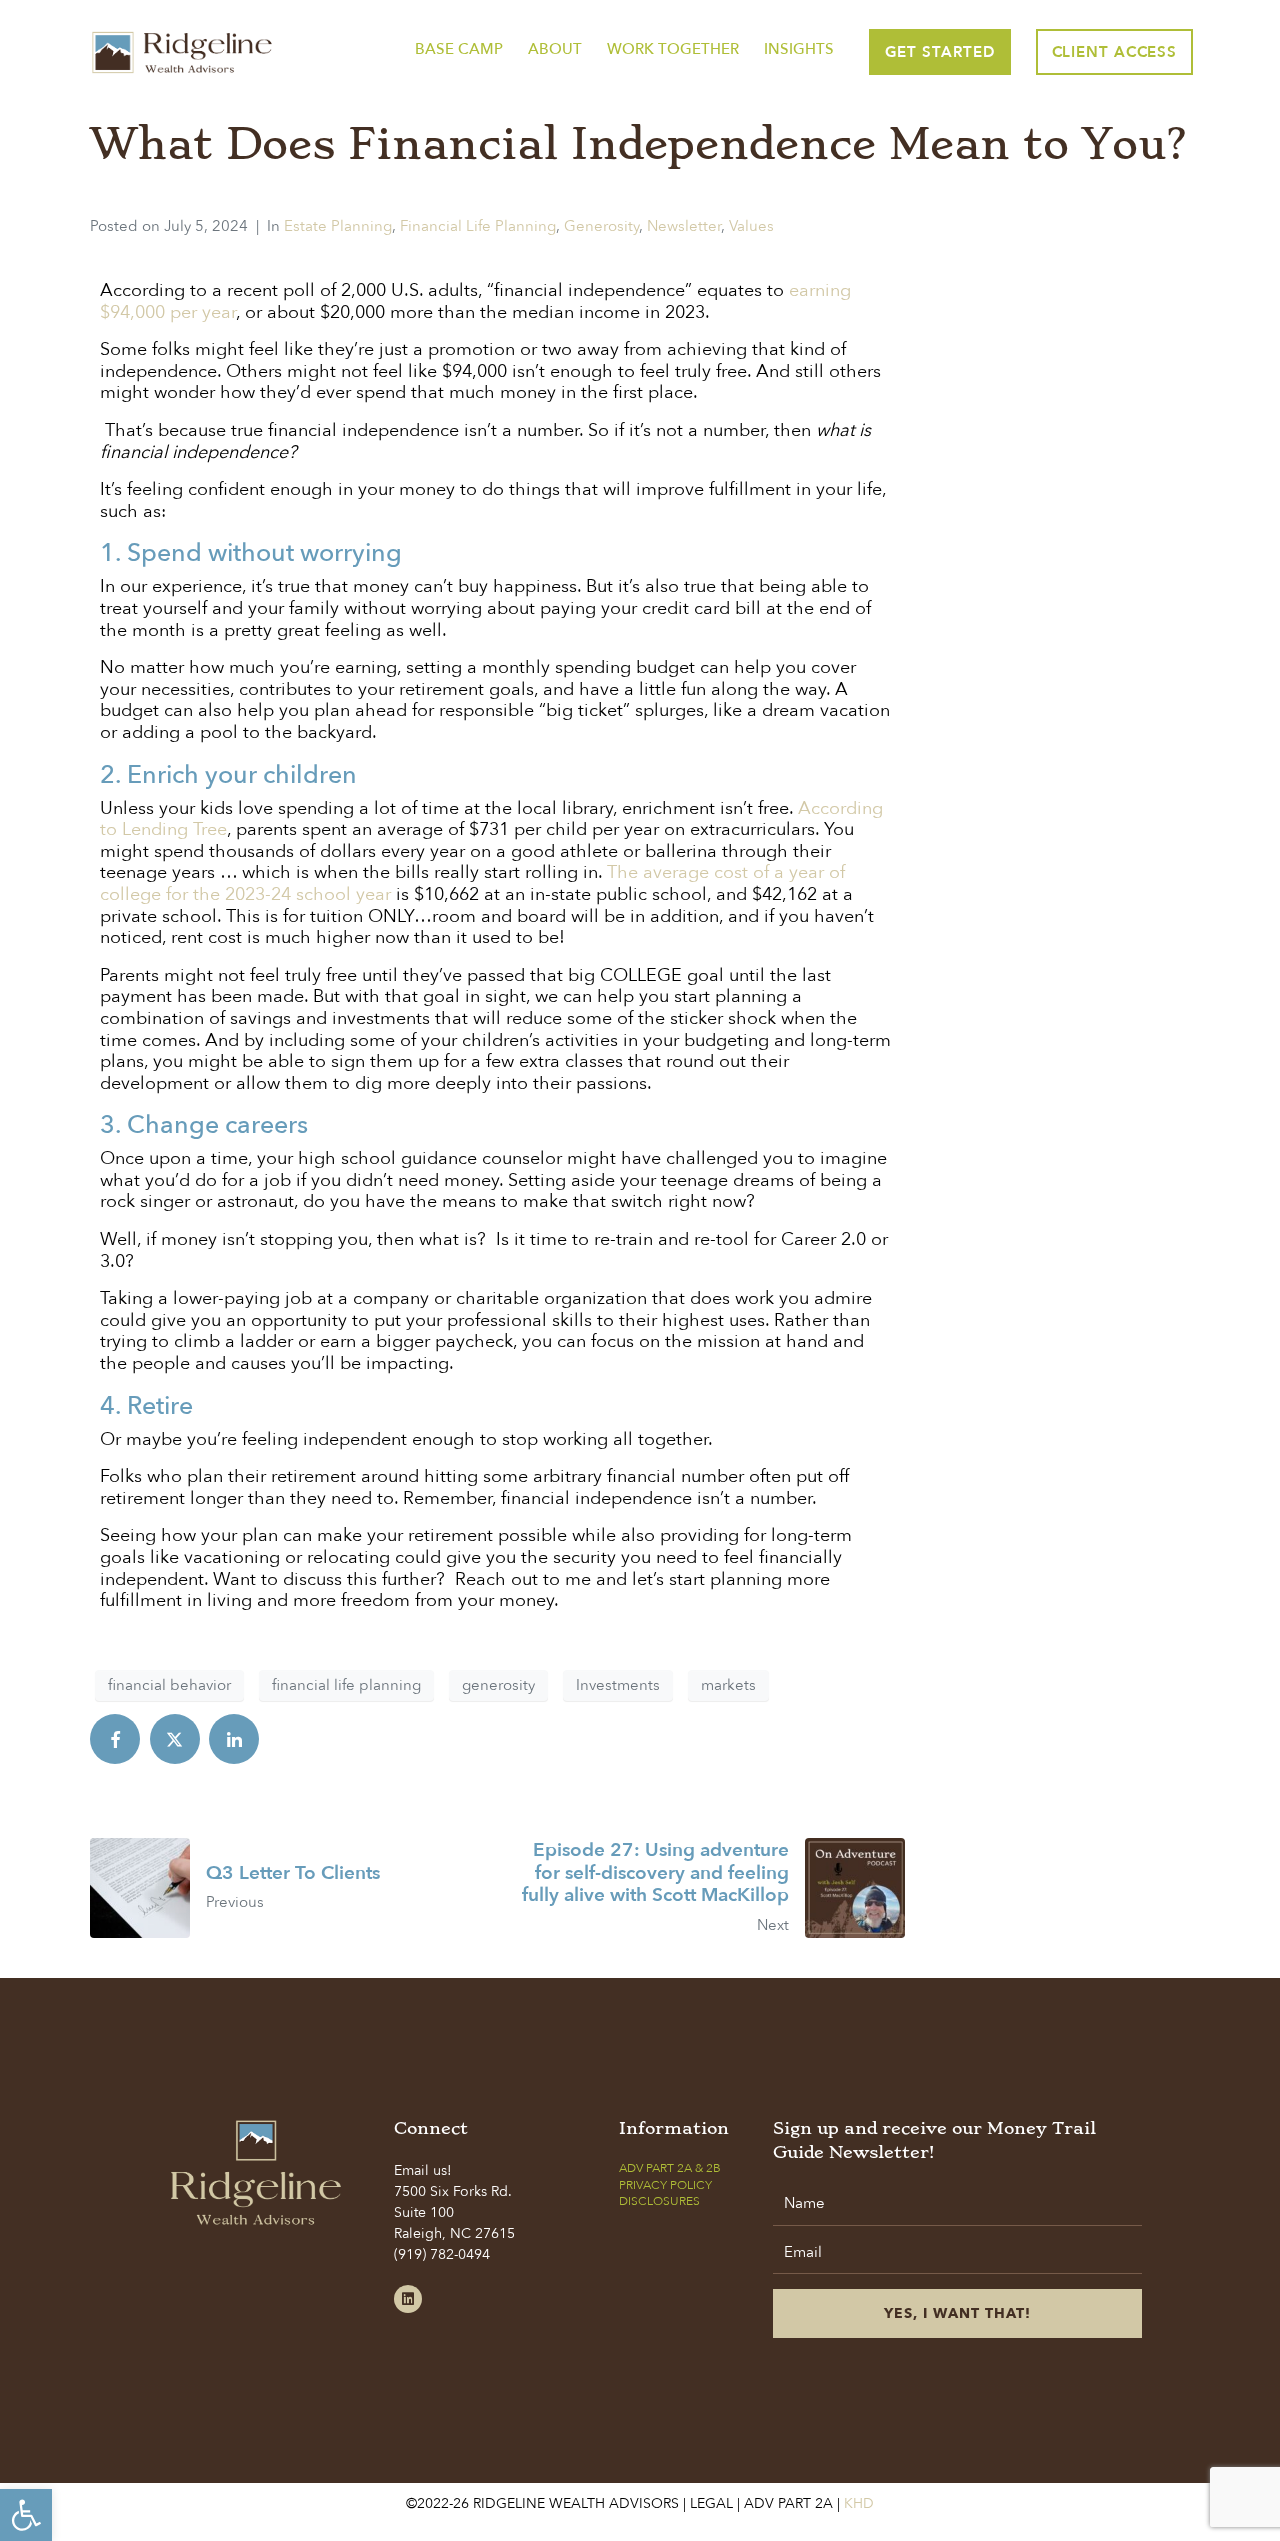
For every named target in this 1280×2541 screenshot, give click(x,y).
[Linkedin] (408, 2299)
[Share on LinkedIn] (234, 1739)
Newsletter (684, 226)
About (555, 49)
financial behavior (169, 1685)
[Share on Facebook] (115, 1739)
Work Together (673, 49)
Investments (618, 1685)
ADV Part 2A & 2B (670, 2168)
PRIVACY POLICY (665, 2185)
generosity (498, 1685)
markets (728, 1685)
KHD (857, 2503)
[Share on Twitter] (175, 1739)
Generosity (601, 226)
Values (751, 226)
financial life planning (346, 1685)
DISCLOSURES (659, 2201)
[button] (26, 2515)
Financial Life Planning (478, 226)
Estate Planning (338, 226)
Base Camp (459, 49)
